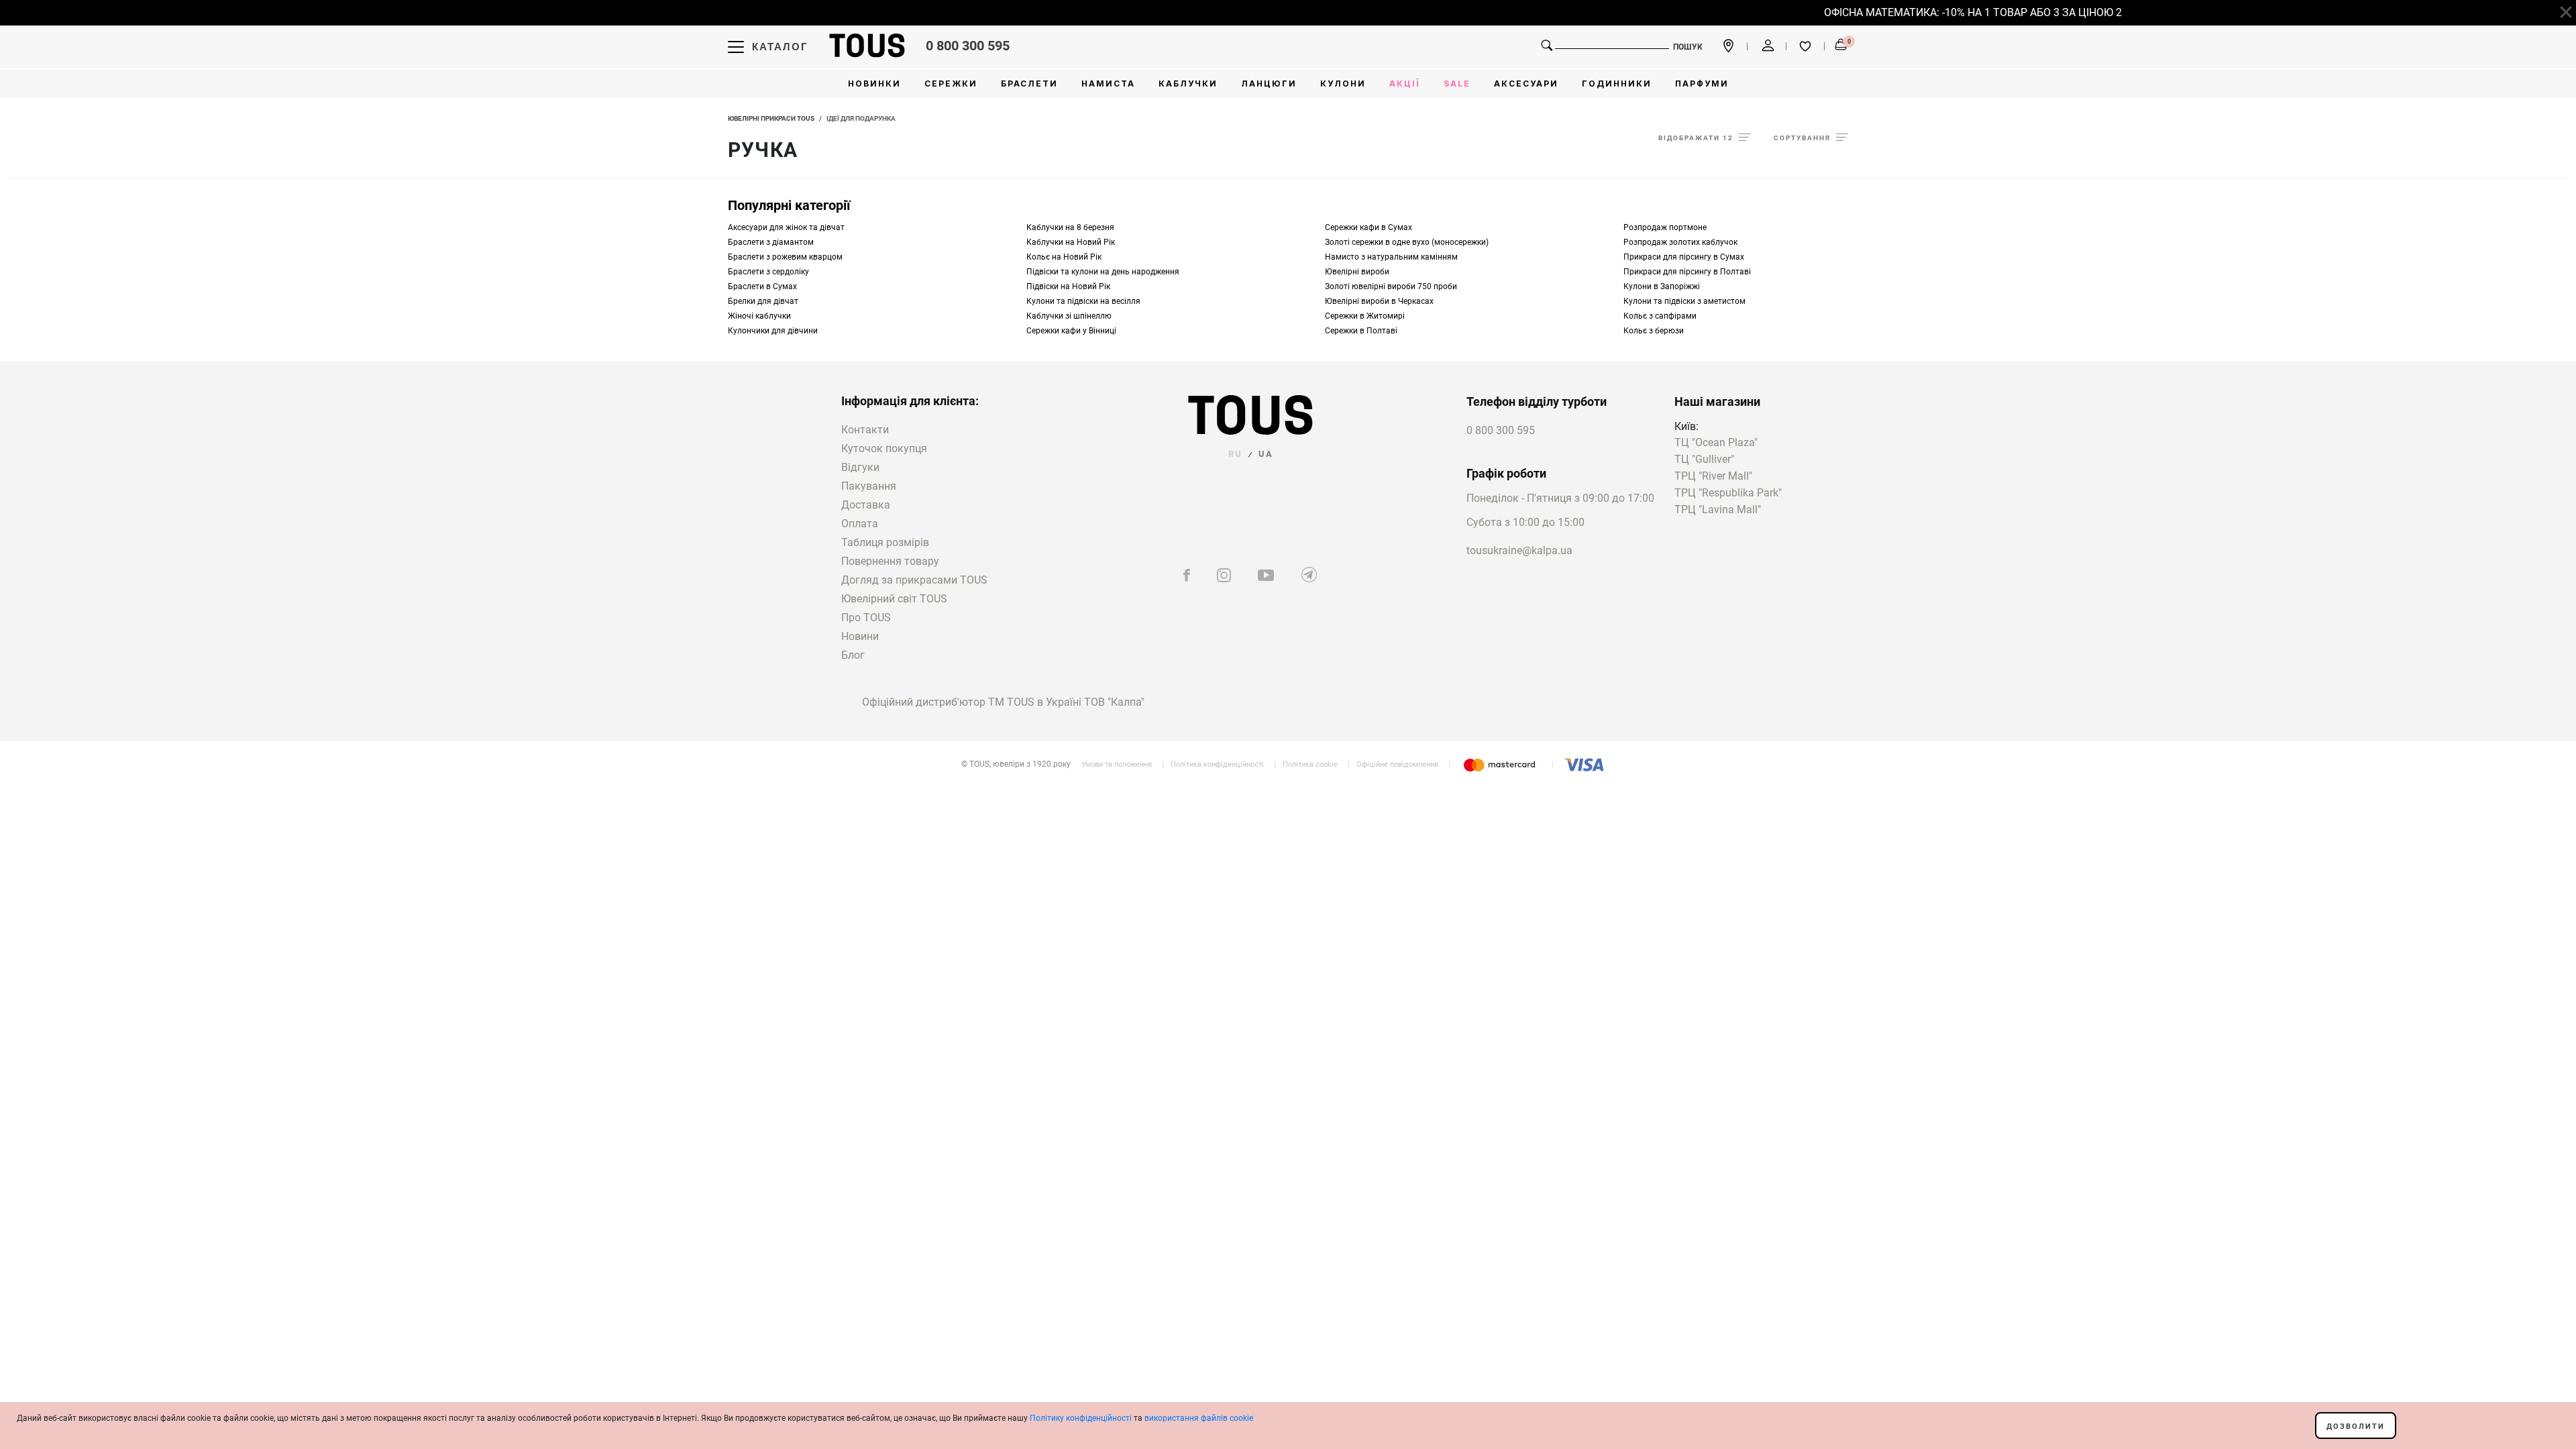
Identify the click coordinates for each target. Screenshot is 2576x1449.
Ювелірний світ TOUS (894, 599)
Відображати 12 (1696, 138)
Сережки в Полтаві (1361, 331)
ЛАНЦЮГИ (1269, 84)
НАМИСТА (1108, 84)
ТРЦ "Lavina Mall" (1718, 510)
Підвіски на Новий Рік (1068, 286)
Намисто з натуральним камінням (1391, 257)
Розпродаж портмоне (1665, 227)
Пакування (869, 486)
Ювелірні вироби (1357, 272)
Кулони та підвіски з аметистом (1684, 301)
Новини (860, 636)
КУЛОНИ (1343, 84)
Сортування (1802, 138)
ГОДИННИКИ (1617, 84)
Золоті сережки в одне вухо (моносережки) (1407, 242)
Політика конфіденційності (1217, 764)
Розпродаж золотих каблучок (1680, 242)
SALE (1457, 84)
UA (1266, 454)
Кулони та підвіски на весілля (1083, 301)
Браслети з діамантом (771, 242)
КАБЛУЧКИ (1188, 84)
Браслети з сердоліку (768, 272)
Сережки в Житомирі (1365, 316)
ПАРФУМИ (1702, 84)
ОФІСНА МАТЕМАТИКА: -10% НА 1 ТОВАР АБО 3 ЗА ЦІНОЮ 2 (1953, 12)
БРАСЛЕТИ (1029, 84)
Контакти (865, 430)
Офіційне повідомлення (1397, 764)
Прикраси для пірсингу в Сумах (1684, 257)
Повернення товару (890, 561)
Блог (853, 655)
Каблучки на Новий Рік (1071, 242)
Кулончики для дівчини (773, 331)
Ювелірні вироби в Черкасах (1379, 301)
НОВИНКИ (874, 84)
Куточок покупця (884, 448)
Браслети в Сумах (762, 286)
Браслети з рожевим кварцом (785, 257)
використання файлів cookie (1199, 1418)
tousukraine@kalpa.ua (1519, 550)
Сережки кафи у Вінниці (1071, 331)
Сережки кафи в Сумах (1368, 227)
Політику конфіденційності (1081, 1418)
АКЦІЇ (1405, 84)
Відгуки (860, 467)
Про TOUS (866, 618)
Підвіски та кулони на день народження (1103, 272)
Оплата (860, 524)
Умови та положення (1117, 764)
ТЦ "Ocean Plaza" (1716, 443)
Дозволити (2356, 1427)
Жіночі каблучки (759, 316)
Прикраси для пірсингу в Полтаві (1687, 272)
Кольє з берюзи (1654, 331)
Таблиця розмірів (885, 542)
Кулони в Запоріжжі (1662, 286)
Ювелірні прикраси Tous (771, 118)
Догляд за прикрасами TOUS (914, 580)
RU (1235, 454)
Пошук (1688, 47)
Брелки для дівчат (763, 301)
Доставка (866, 505)
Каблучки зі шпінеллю (1069, 316)
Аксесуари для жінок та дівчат (786, 227)
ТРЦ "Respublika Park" (1728, 493)
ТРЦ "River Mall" (1713, 477)
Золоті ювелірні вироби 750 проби (1391, 286)
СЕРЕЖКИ (951, 84)
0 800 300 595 (968, 46)
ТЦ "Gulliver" (1704, 460)
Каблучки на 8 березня (1070, 227)
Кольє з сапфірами (1660, 316)
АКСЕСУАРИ (1526, 84)
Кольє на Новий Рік (1064, 257)
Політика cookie (1310, 764)
